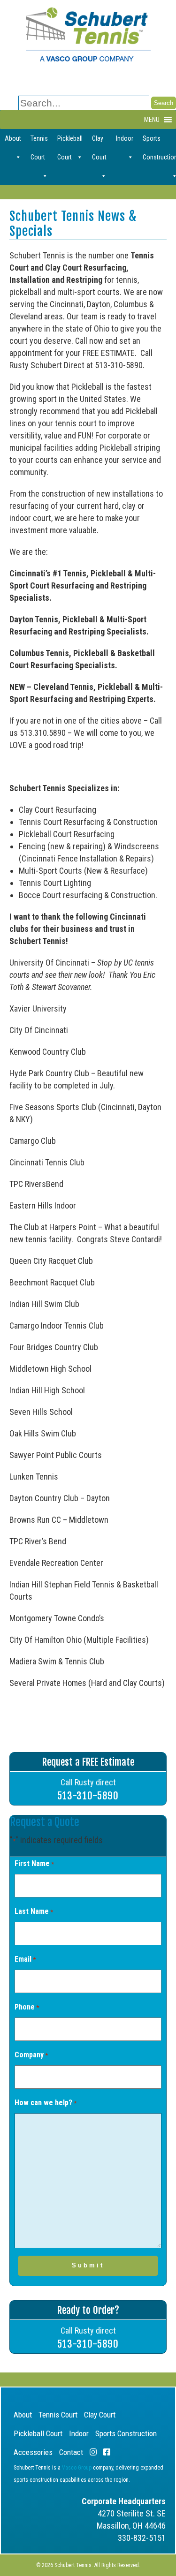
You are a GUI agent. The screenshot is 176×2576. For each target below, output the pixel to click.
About (13, 138)
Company (31, 2055)
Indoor (125, 138)
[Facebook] (107, 2452)
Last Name (34, 1911)
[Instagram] (93, 2452)
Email (25, 1959)
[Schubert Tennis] (88, 59)
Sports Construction (126, 2433)
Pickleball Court (70, 141)
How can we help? (46, 2103)
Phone (27, 2007)
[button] (152, 120)
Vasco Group (77, 2468)
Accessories (33, 2452)
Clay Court (99, 141)
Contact (71, 2452)
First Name (34, 1863)
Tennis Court (39, 141)
